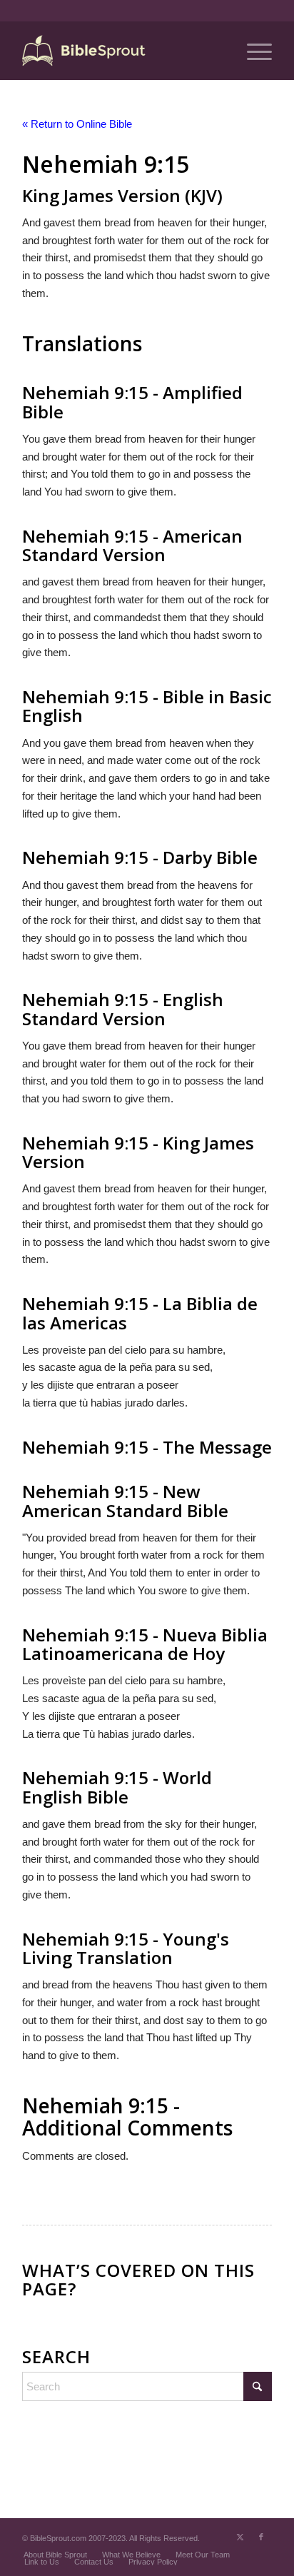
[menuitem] (252, 51)
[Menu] (252, 51)
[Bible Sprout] (122, 51)
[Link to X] (240, 2537)
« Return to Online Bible (77, 124)
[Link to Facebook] (261, 2537)
